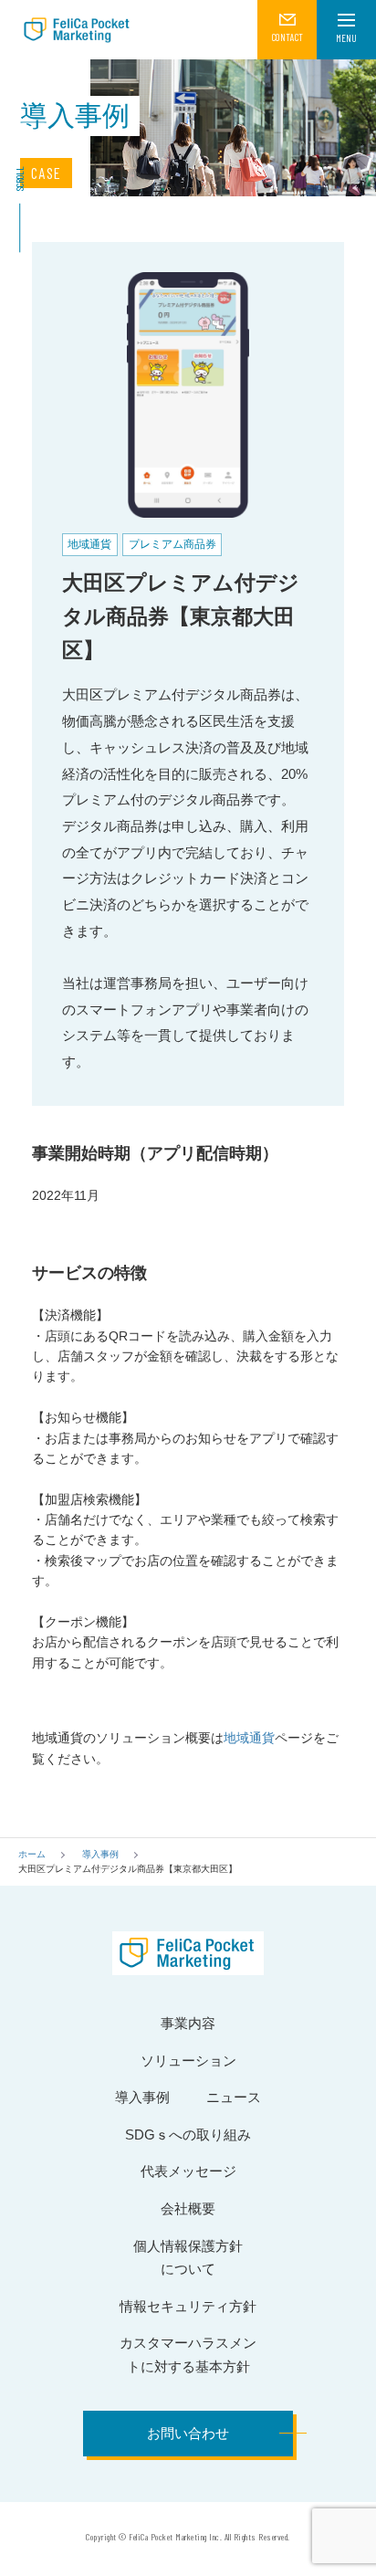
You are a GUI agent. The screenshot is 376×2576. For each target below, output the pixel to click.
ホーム (32, 1854)
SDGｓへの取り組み (188, 2134)
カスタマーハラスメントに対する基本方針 (188, 2355)
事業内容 (188, 2023)
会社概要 (188, 2208)
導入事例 (100, 1854)
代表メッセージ (188, 2171)
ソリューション (188, 2061)
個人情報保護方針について (188, 2258)
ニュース (234, 2097)
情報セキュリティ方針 (188, 2306)
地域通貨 (249, 1738)
